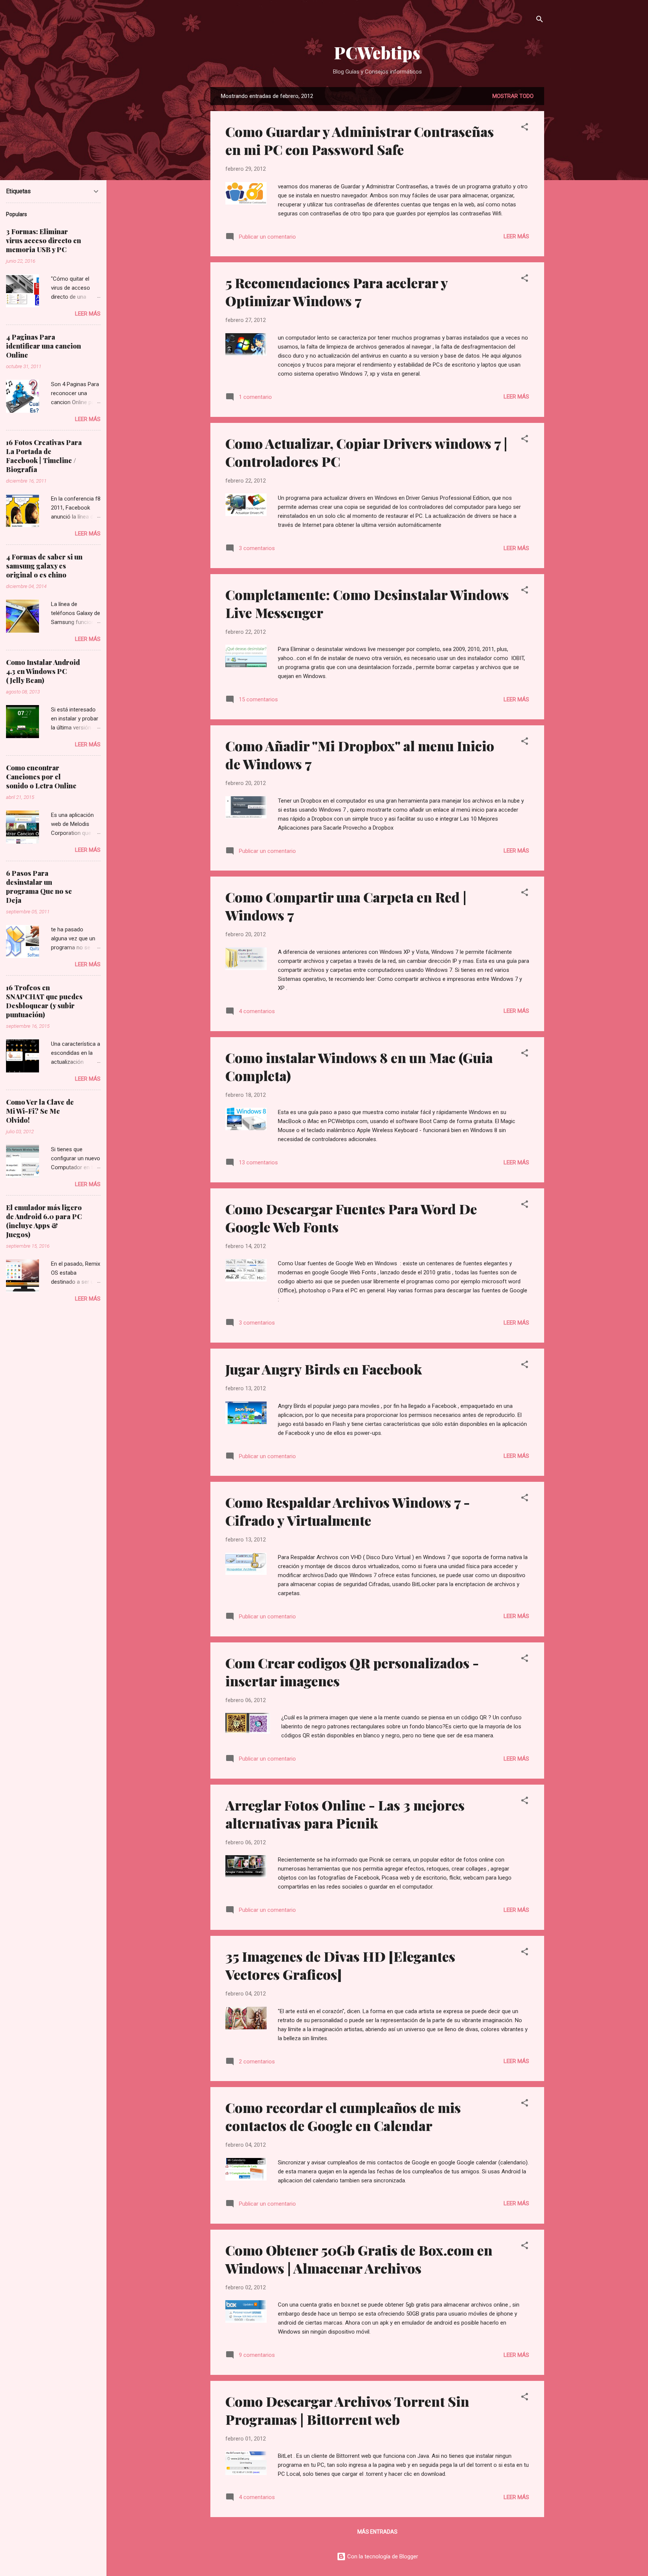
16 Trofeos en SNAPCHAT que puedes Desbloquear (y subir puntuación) (44, 1001)
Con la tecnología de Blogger (382, 2556)
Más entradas (377, 2532)
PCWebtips (377, 52)
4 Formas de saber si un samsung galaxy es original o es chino (44, 566)
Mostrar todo (513, 96)
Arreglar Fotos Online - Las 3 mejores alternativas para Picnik (345, 1814)
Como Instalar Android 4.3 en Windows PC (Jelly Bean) (43, 671)
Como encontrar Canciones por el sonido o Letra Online (41, 777)
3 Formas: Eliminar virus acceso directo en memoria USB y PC (43, 241)
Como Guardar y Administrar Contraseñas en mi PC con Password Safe (360, 140)
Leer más (516, 236)
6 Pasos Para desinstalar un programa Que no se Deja (39, 887)
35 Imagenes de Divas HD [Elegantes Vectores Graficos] (340, 1965)
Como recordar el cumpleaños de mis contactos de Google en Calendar (343, 2116)
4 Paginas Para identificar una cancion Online (43, 346)
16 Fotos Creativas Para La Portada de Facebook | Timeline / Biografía (44, 456)
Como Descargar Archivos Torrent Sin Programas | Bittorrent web (347, 2410)
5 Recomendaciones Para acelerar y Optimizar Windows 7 (337, 292)
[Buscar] (540, 20)
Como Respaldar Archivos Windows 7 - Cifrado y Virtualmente (348, 1511)
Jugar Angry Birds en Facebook (324, 1369)
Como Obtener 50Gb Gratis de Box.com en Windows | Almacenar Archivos (359, 2259)
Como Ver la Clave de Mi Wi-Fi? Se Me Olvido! (40, 1111)
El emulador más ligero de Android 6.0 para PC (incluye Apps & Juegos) (44, 1221)
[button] (525, 128)
